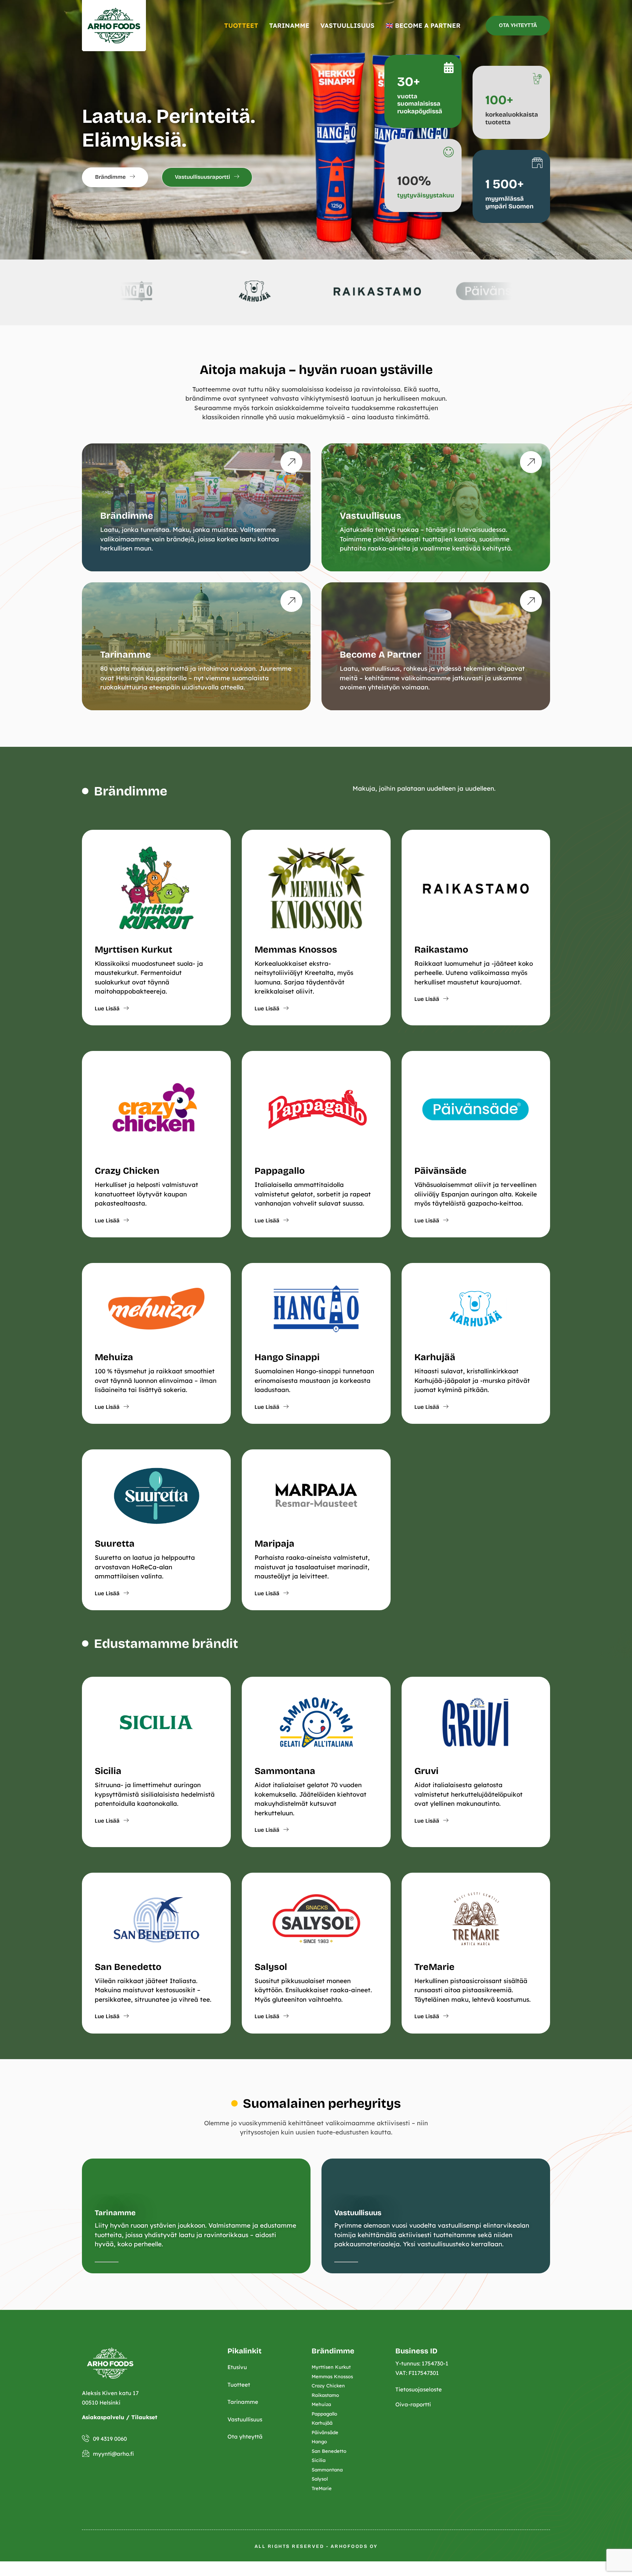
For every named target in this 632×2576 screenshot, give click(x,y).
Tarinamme (126, 655)
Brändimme (127, 516)
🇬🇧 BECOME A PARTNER (423, 25)
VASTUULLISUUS (347, 25)
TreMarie (434, 1967)
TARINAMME (289, 25)
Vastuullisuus (370, 516)
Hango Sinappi (287, 1357)
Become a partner (381, 655)
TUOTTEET (241, 25)
